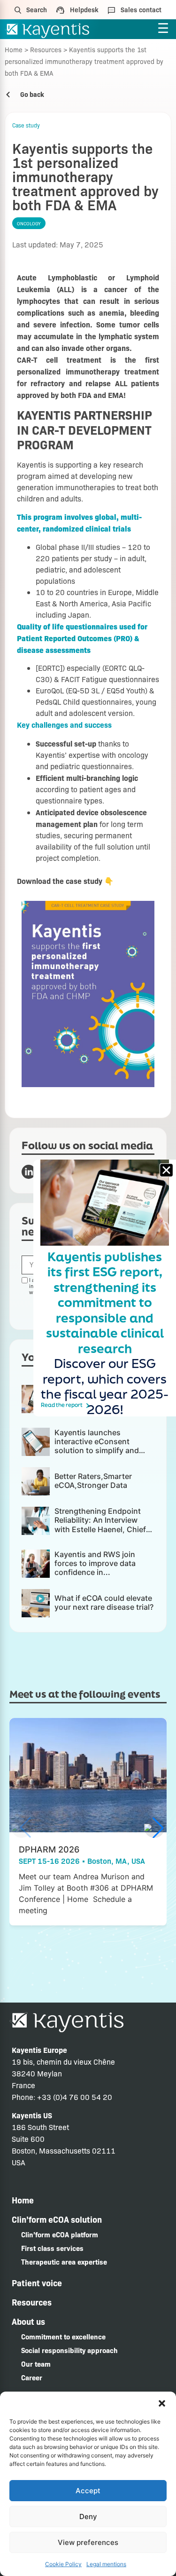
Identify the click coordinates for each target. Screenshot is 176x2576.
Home (14, 49)
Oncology (29, 223)
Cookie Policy (63, 2564)
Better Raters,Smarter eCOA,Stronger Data (93, 1481)
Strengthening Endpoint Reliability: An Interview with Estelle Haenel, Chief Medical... (100, 1525)
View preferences (88, 2542)
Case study (26, 125)
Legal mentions (106, 2564)
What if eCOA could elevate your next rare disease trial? (104, 1602)
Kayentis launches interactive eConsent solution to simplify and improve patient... (97, 1446)
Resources (46, 49)
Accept (88, 2491)
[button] (162, 2403)
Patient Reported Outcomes (64, 638)
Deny (88, 2516)
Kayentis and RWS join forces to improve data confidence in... (95, 1563)
